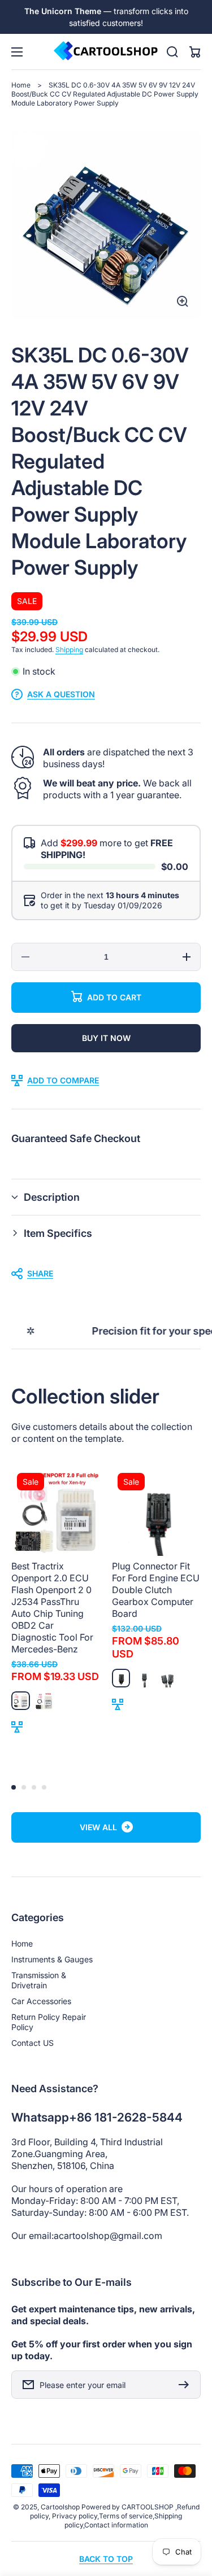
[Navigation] (17, 52)
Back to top (106, 2559)
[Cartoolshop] (106, 52)
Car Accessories (41, 2001)
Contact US (33, 2043)
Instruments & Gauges (52, 1959)
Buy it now (106, 1038)
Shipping (69, 650)
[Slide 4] (44, 1787)
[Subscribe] (187, 2385)
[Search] (172, 52)
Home (21, 85)
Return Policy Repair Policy (49, 2022)
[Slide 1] (14, 1787)
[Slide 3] (34, 1787)
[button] (106, 1197)
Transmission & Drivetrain (39, 1980)
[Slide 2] (24, 1787)
